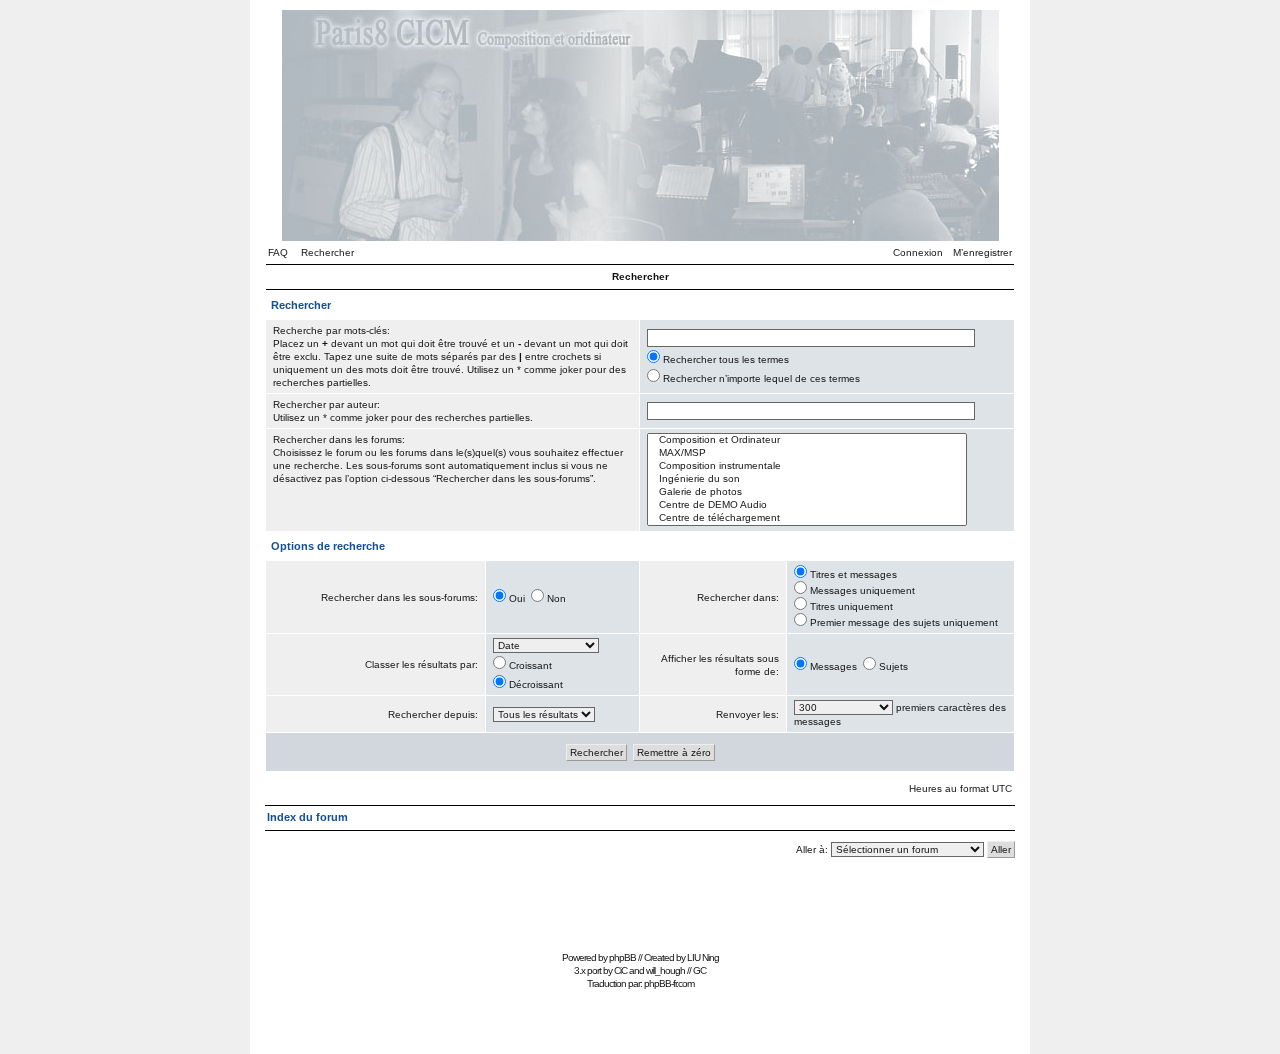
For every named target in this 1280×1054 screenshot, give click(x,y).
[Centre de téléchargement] (807, 518)
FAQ (278, 252)
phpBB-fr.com (669, 983)
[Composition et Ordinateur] (807, 440)
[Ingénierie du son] (807, 479)
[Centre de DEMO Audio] (807, 505)
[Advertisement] (640, 900)
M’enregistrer (982, 252)
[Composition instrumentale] (807, 466)
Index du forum (307, 817)
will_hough (665, 970)
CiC (620, 970)
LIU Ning (703, 957)
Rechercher (327, 252)
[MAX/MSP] (807, 453)
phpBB (622, 957)
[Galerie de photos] (807, 492)
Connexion (918, 252)
